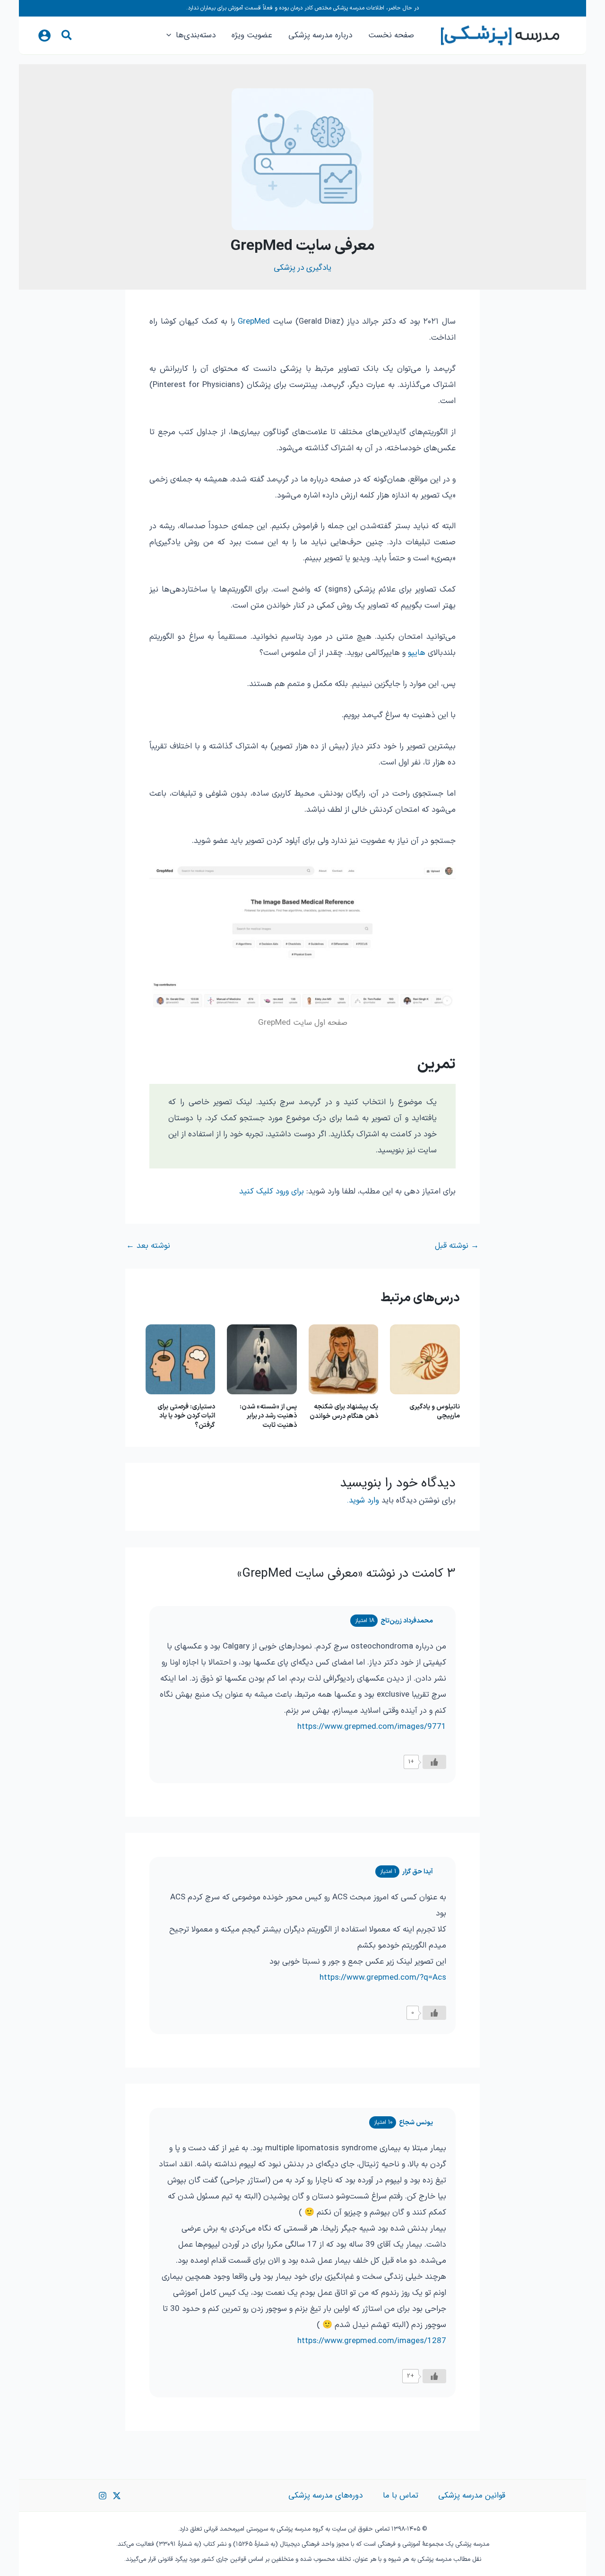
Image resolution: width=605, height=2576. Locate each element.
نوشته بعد (148, 1246)
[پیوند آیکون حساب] (44, 35)
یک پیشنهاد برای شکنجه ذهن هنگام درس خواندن (344, 1412)
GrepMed (254, 322)
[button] (66, 37)
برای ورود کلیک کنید (272, 1192)
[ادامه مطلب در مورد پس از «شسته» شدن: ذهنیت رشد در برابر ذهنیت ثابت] (262, 1359)
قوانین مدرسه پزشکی (472, 2495)
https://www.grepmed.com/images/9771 (372, 1727)
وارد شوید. (363, 1500)
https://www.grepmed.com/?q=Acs (383, 1978)
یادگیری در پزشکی (302, 268)
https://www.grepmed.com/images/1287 (372, 2341)
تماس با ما (401, 2495)
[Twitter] (117, 2496)
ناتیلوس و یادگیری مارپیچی (435, 1412)
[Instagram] (103, 2496)
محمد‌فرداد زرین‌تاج (407, 1621)
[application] (171, 35)
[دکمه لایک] (434, 1762)
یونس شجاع (416, 2123)
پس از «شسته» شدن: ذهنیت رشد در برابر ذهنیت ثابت (268, 1416)
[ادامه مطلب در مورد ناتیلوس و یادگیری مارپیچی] (425, 1359)
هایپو (417, 653)
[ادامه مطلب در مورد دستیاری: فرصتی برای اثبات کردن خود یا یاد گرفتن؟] (181, 1359)
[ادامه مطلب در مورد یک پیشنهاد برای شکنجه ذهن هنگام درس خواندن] (344, 1359)
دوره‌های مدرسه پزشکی (325, 2495)
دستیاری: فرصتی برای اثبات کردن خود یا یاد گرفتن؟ (186, 1416)
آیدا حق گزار (418, 1872)
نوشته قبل (457, 1246)
